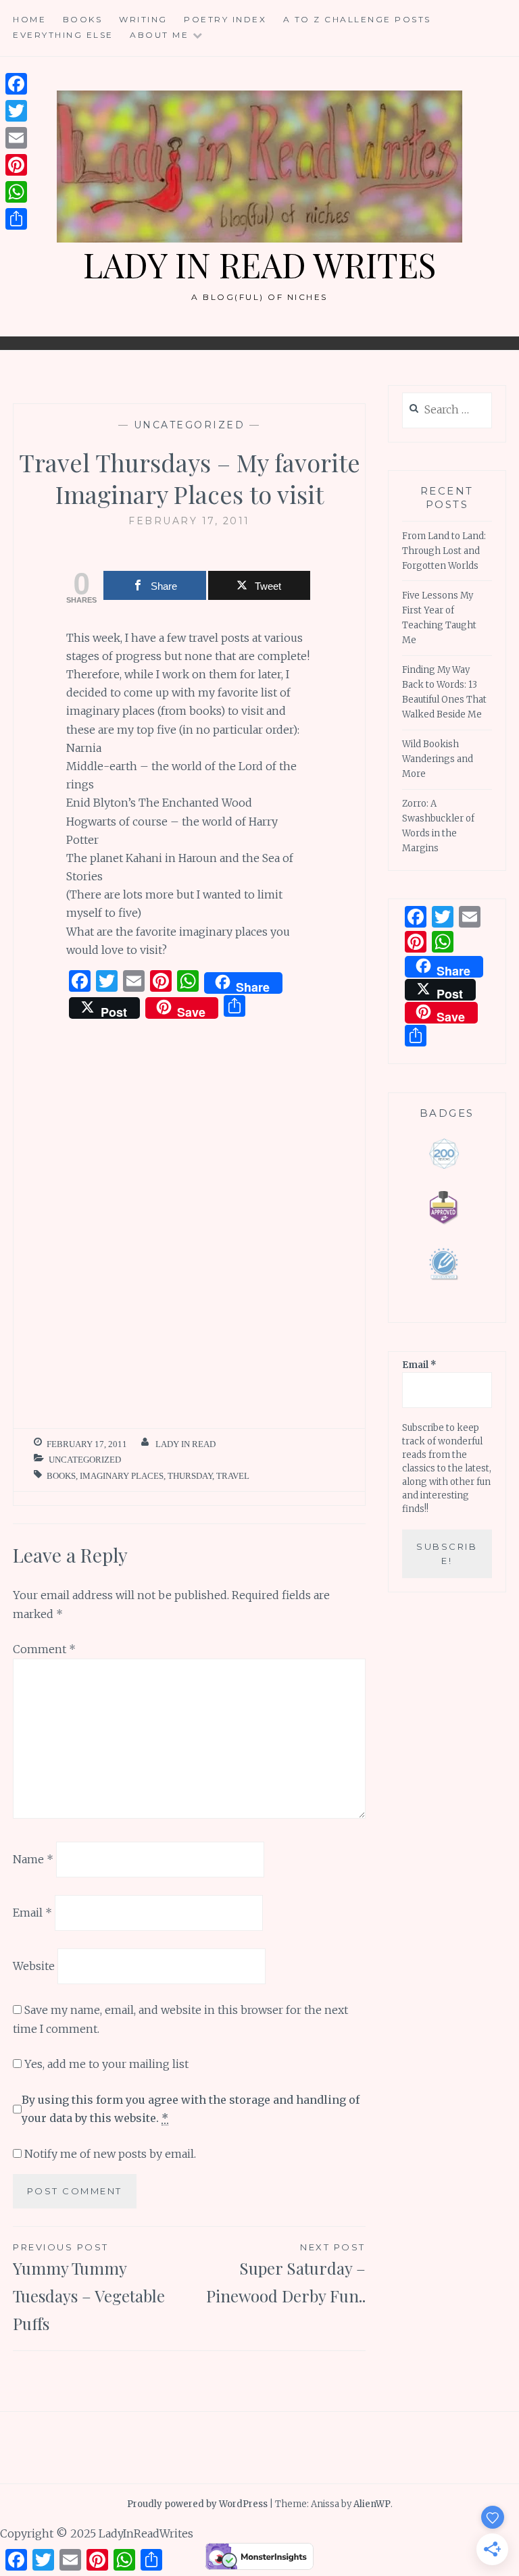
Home (29, 19)
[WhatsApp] (16, 192)
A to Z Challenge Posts (357, 19)
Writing (143, 19)
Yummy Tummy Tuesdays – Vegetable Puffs (89, 2288)
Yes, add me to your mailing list (105, 2064)
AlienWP (372, 2504)
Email (32, 1913)
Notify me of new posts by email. (110, 2154)
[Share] (16, 219)
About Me (159, 35)
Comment (44, 1649)
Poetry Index (225, 19)
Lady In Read (186, 1444)
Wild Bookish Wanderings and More (438, 759)
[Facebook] (16, 84)
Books (83, 19)
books (61, 1476)
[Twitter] (16, 111)
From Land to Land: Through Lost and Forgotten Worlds (444, 551)
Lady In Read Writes (259, 264)
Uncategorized (190, 425)
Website (34, 1965)
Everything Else (63, 35)
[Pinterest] (16, 165)
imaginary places (122, 1476)
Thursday (190, 1476)
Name (33, 1859)
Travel (233, 1476)
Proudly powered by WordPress (197, 2504)
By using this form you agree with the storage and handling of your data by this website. (191, 2109)
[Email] (16, 138)
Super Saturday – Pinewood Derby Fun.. (286, 2274)
